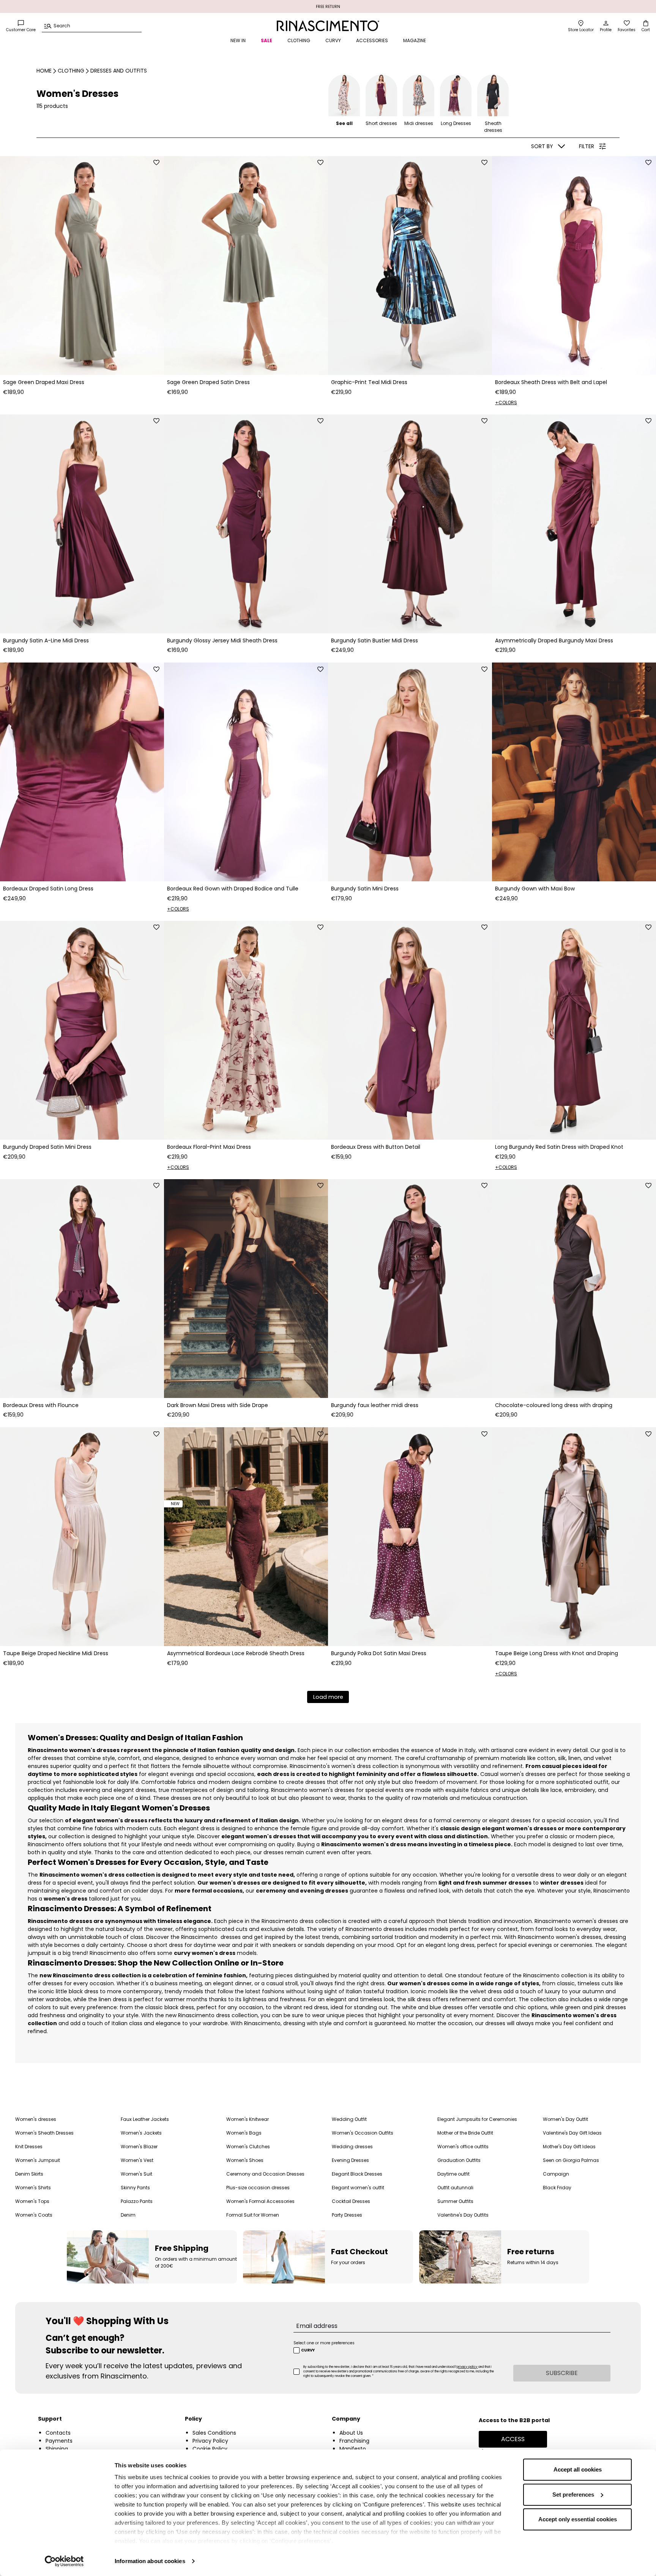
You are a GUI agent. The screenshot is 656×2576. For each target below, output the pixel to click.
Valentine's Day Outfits (463, 2215)
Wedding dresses (352, 2147)
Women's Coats (34, 2215)
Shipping (57, 2449)
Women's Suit (136, 2174)
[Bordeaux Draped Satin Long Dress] (82, 772)
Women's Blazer (139, 2147)
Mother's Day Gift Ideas (569, 2147)
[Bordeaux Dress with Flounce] (82, 1289)
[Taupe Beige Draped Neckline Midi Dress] (82, 1537)
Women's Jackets (141, 2133)
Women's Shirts (33, 2188)
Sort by (542, 146)
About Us (351, 2433)
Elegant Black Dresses (357, 2174)
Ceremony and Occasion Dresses (265, 2174)
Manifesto (353, 2449)
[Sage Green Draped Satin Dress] (246, 266)
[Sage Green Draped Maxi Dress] (82, 266)
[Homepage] (328, 26)
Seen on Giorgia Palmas (571, 2160)
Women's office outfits (463, 2147)
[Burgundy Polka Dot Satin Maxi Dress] (410, 1537)
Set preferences (573, 2495)
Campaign (556, 2174)
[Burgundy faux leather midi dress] (410, 1289)
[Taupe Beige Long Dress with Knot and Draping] (574, 1537)
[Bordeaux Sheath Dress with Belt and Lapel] (574, 266)
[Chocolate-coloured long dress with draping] (574, 1289)
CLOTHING (299, 40)
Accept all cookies (578, 2469)
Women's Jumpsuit (38, 2160)
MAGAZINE (415, 40)
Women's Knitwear (248, 2119)
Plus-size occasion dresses (258, 2188)
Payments (59, 2441)
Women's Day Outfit (565, 2119)
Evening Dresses (350, 2160)
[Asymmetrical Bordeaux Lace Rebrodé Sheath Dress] (246, 1537)
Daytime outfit (453, 2174)
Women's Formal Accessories (260, 2201)
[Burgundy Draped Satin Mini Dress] (82, 1030)
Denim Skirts (29, 2174)
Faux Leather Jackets (145, 2119)
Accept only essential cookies (578, 2519)
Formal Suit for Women (253, 2215)
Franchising (354, 2441)
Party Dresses (347, 2215)
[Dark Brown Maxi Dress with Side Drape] (246, 1289)
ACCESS (513, 2439)
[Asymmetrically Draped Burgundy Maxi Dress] (574, 524)
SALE (266, 40)
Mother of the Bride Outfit (465, 2133)
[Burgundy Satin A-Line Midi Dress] (82, 524)
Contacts (58, 2433)
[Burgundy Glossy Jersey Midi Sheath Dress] (246, 524)
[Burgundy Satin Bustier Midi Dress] (410, 524)
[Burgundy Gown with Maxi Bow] (574, 772)
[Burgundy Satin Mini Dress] (410, 772)
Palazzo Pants (137, 2201)
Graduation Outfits (459, 2160)
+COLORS (506, 402)
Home (44, 71)
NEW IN (238, 40)
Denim (128, 2215)
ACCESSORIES (372, 40)
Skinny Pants (135, 2188)
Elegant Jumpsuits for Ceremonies (477, 2119)
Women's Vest (137, 2160)
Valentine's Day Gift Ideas (572, 2133)
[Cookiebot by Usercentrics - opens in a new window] (64, 2561)
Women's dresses (36, 2119)
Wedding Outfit (349, 2119)
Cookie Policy (210, 2449)
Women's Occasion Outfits (363, 2133)
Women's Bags (244, 2133)
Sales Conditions (214, 2433)
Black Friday (557, 2188)
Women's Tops (32, 2201)
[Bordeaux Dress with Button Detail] (410, 1030)
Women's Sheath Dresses (44, 2133)
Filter (587, 146)
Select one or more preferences (324, 2343)
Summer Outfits (455, 2201)
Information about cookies (150, 2561)
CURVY (333, 40)
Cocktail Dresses (351, 2201)
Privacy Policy (210, 2441)
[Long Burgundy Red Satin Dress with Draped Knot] (574, 1030)
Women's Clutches (248, 2147)
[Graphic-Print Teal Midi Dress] (410, 266)
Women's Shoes (245, 2160)
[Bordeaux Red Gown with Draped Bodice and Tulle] (246, 772)
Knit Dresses (29, 2147)
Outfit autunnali (455, 2188)
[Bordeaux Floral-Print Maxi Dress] (246, 1030)
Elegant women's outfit (358, 2188)
